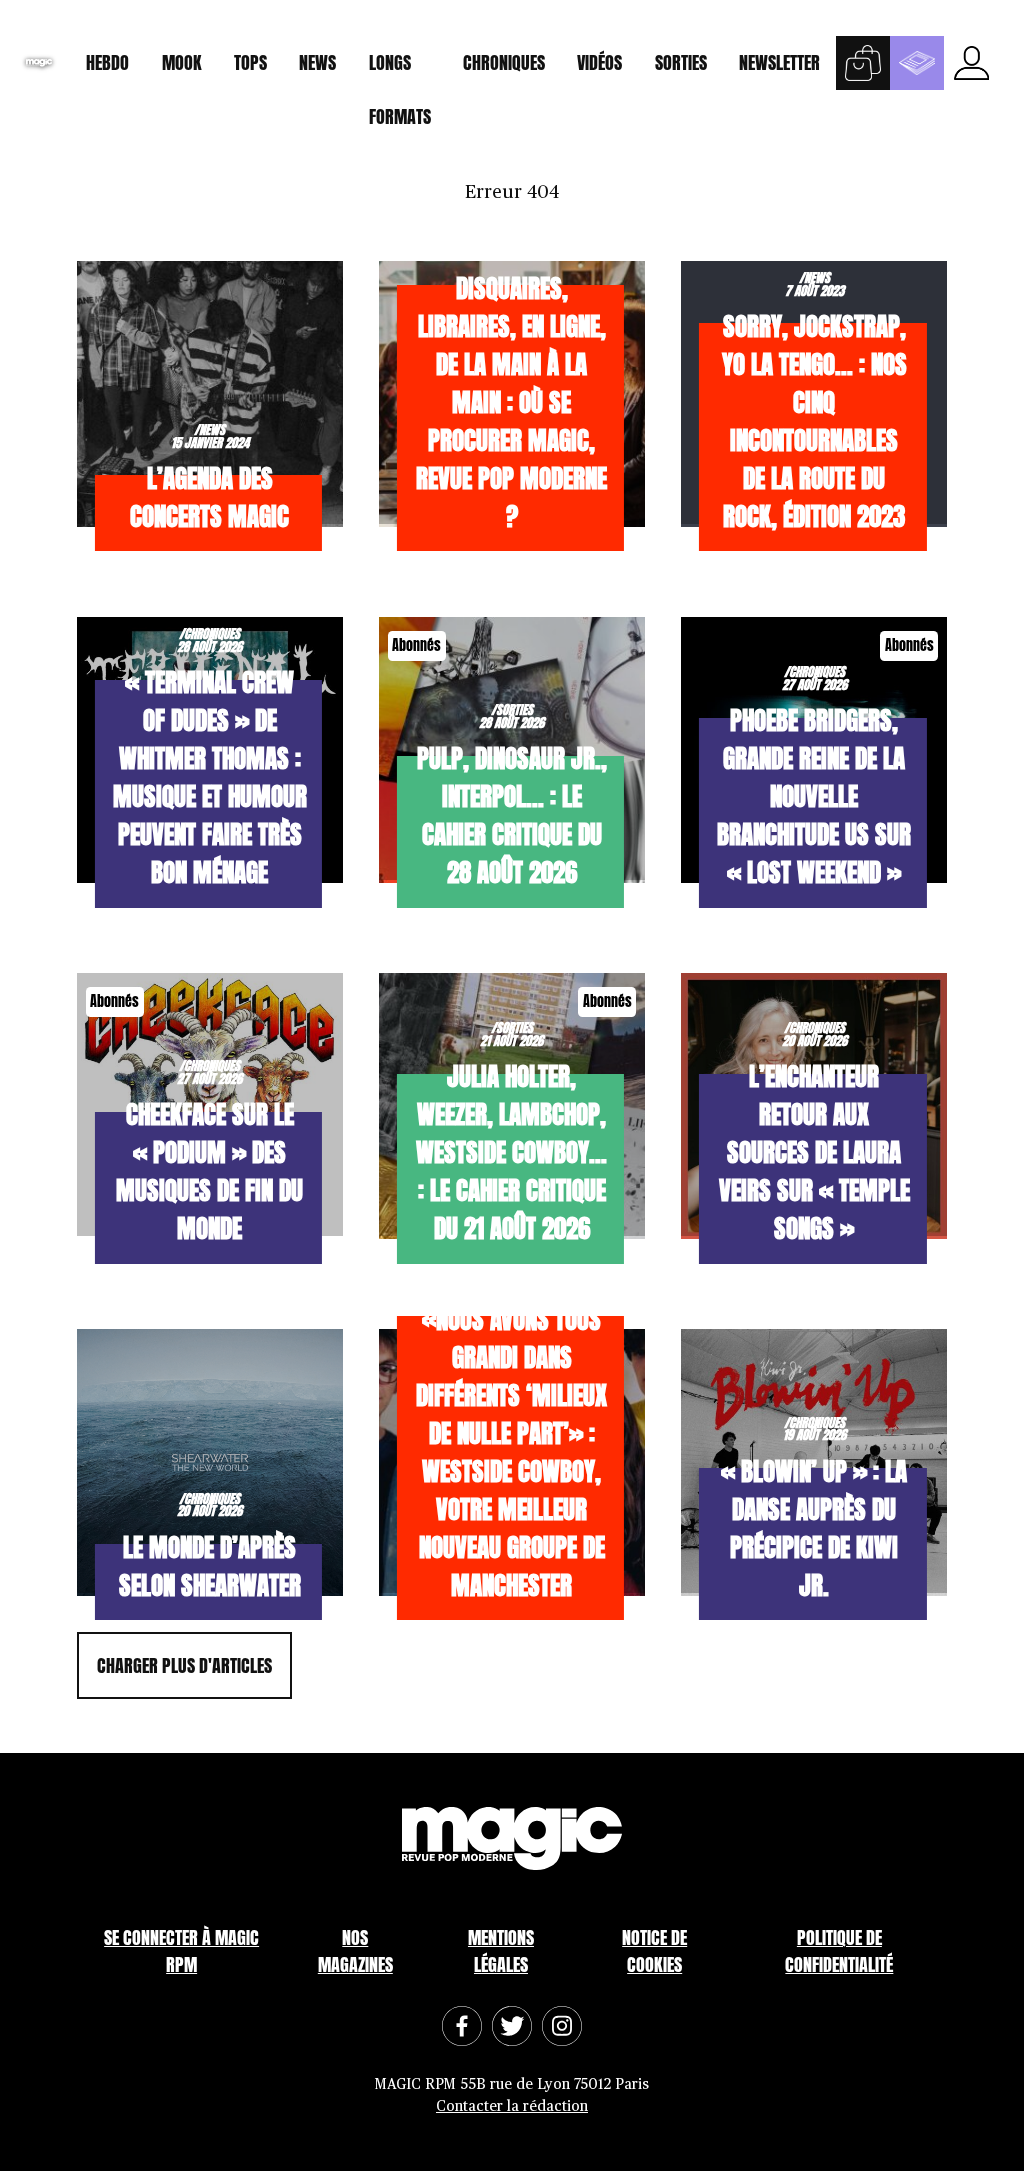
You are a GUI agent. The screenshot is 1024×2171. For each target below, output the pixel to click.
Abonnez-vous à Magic (917, 63)
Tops (250, 62)
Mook (182, 62)
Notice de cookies (654, 1951)
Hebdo (107, 62)
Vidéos (599, 62)
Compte (971, 63)
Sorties (681, 62)
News (317, 62)
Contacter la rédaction (512, 2106)
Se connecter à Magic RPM (181, 1951)
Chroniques (504, 62)
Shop (863, 63)
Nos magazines (355, 1951)
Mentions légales (501, 1951)
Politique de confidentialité (839, 1951)
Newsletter (779, 62)
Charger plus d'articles (184, 1665)
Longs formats (400, 69)
